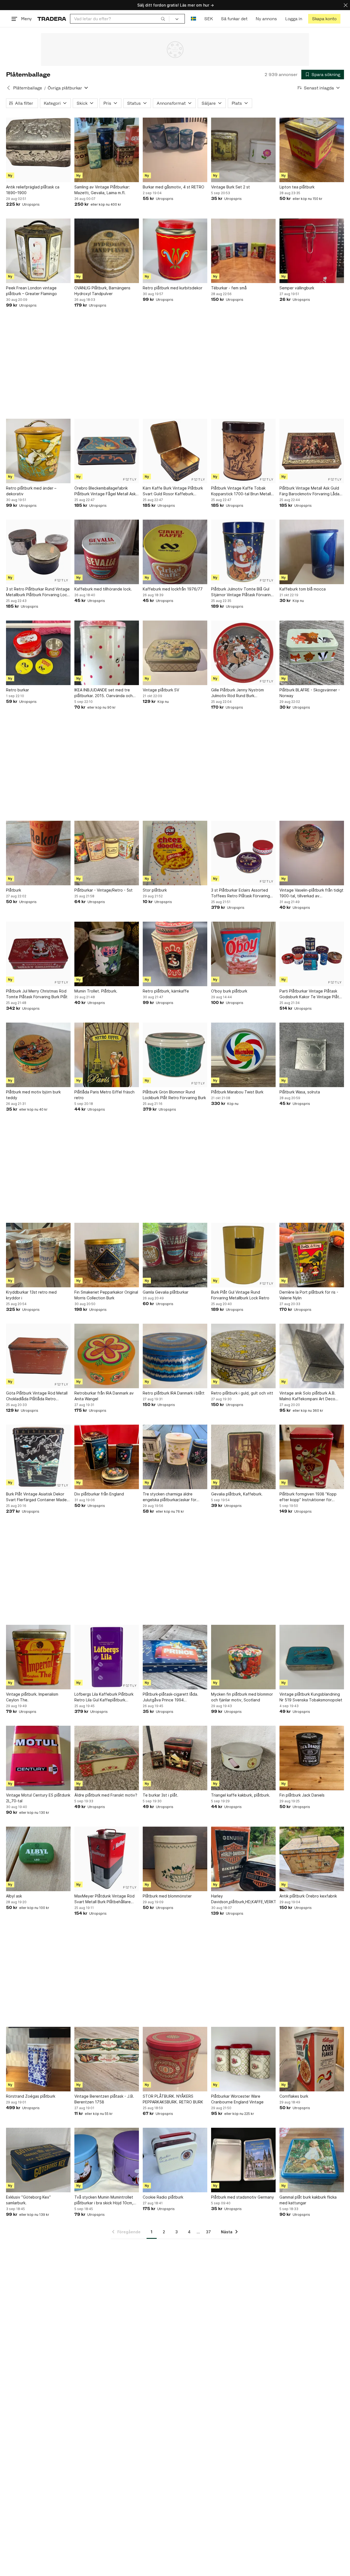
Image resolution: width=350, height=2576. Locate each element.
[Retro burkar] (38, 653)
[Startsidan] (52, 19)
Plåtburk (14, 890)
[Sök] (163, 19)
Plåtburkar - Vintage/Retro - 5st (103, 890)
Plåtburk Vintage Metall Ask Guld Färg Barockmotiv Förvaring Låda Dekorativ (309, 491)
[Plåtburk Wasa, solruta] (312, 1055)
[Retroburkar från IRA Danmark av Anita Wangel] (107, 1356)
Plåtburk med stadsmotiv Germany (243, 2197)
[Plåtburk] (38, 853)
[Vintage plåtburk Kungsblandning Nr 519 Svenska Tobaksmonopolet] (312, 1657)
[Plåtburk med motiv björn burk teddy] (38, 1055)
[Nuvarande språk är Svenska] (193, 19)
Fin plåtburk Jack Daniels (302, 1795)
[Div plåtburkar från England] (107, 1457)
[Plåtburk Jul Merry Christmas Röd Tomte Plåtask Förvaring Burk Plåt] (38, 954)
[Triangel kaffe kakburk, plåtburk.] (243, 1758)
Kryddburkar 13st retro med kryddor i (31, 1295)
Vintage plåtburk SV (161, 690)
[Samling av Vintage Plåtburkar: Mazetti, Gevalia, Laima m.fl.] (107, 150)
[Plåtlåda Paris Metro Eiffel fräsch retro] (107, 1055)
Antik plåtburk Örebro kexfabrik (308, 1896)
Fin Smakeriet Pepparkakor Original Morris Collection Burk (106, 1295)
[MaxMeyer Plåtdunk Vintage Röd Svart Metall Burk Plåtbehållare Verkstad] (107, 1859)
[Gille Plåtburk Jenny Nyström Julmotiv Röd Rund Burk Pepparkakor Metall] (243, 653)
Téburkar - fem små (229, 288)
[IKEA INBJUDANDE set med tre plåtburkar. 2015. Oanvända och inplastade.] (107, 653)
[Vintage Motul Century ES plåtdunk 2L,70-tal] (38, 1758)
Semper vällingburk (297, 288)
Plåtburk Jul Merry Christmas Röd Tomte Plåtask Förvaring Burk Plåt (37, 994)
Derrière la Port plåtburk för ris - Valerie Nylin (309, 1295)
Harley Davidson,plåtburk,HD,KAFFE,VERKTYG (243, 1899)
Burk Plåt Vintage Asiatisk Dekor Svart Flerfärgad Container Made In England (36, 1497)
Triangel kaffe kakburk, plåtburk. (241, 1795)
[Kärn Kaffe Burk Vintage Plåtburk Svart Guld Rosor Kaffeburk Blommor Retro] (175, 451)
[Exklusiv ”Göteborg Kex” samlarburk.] (38, 2160)
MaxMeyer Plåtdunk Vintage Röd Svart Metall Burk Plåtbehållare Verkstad (104, 1899)
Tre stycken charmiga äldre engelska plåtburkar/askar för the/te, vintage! (170, 1497)
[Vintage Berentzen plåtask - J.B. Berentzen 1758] (107, 2059)
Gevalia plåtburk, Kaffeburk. (237, 1494)
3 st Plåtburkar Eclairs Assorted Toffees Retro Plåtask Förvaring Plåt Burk (240, 893)
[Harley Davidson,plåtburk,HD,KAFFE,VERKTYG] (243, 1859)
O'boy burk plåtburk (229, 991)
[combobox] (120, 19)
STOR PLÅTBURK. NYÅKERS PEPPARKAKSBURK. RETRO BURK (173, 2099)
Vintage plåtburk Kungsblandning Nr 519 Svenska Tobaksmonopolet (311, 1697)
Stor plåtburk (155, 890)
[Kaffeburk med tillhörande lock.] (107, 552)
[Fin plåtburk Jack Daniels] (312, 1758)
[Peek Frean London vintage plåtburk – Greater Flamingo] (38, 251)
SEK (208, 19)
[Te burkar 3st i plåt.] (175, 1758)
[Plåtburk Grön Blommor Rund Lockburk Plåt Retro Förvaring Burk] (175, 1055)
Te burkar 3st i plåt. (161, 1795)
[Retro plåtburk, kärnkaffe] (175, 954)
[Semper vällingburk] (312, 251)
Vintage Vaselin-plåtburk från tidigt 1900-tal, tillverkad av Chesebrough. (311, 893)
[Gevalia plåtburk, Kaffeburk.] (243, 1457)
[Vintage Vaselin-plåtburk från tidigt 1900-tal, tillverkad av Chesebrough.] (312, 853)
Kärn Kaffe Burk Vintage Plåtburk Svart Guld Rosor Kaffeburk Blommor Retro (173, 491)
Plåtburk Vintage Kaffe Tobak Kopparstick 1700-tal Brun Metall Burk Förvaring (241, 491)
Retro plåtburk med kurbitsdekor (173, 288)
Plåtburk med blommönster (167, 1896)
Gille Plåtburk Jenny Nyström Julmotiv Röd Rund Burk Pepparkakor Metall (237, 693)
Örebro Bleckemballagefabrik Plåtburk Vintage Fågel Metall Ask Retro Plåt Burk (105, 491)
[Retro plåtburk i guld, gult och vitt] (243, 1356)
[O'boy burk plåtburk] (243, 954)
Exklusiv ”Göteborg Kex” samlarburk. (28, 2200)
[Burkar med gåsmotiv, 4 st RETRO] (175, 150)
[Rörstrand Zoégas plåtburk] (38, 2059)
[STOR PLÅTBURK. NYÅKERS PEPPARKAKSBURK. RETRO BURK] (175, 2059)
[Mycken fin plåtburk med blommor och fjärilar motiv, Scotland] (243, 1657)
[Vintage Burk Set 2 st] (243, 150)
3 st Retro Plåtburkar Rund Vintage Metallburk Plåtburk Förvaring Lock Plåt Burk (38, 592)
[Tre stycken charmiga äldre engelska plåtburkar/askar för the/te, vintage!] (175, 1457)
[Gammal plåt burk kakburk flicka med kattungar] (312, 2160)
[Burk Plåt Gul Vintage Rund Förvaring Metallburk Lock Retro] (243, 1255)
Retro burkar (17, 690)
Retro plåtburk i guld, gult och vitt (242, 1393)
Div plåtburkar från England (99, 1494)
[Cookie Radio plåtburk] (175, 2160)
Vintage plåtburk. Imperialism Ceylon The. (32, 1697)
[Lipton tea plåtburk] (312, 150)
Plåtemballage (28, 88)
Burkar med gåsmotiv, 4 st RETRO (173, 187)
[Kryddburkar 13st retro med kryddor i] (38, 1255)
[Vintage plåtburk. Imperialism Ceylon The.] (38, 1657)
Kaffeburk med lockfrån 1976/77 (173, 589)
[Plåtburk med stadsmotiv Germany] (243, 2160)
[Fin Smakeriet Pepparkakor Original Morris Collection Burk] (107, 1255)
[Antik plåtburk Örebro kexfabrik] (312, 1859)
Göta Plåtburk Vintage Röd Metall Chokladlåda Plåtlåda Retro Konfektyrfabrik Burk (37, 1396)
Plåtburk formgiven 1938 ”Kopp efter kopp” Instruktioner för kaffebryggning (308, 1497)
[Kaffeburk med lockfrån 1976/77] (175, 552)
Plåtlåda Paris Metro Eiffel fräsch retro (104, 1095)
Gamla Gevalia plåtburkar (166, 1292)
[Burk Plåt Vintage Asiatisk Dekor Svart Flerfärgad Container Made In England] (38, 1457)
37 (208, 2232)
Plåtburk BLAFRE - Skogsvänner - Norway (310, 693)
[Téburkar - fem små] (243, 251)
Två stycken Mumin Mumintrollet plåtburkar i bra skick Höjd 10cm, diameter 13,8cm (104, 2200)
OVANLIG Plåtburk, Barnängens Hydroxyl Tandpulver (102, 291)
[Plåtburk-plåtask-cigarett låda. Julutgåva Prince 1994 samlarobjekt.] (175, 1657)
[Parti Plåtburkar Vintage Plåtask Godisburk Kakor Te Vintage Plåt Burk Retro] (312, 954)
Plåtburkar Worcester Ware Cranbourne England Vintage (237, 2099)
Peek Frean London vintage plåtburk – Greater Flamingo (31, 291)
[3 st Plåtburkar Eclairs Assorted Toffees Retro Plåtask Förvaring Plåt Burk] (243, 853)
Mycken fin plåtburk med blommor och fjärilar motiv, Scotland (242, 1697)
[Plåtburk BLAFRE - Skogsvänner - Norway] (312, 653)
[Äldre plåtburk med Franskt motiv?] (107, 1758)
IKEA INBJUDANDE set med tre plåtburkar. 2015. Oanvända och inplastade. (103, 693)
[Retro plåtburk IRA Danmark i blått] (175, 1356)
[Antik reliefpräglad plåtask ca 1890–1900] (38, 150)
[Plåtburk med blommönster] (175, 1859)
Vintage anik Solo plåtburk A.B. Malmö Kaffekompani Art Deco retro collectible (307, 1396)
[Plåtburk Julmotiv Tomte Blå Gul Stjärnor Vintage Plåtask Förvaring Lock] (243, 552)
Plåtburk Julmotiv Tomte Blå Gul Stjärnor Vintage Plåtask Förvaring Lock (242, 592)
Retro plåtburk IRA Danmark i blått (174, 1393)
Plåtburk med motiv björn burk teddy (33, 1095)
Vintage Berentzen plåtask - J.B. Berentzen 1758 (104, 2099)
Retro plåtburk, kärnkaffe (166, 991)
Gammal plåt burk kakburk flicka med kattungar (308, 2200)
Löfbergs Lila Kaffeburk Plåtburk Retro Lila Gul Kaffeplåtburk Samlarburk (104, 1697)
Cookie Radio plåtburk (163, 2197)
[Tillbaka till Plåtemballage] (8, 88)
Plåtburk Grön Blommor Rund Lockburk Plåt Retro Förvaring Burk (174, 1095)
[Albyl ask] (38, 1859)
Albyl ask (14, 1896)
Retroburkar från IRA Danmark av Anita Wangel (104, 1396)
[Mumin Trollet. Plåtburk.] (107, 954)
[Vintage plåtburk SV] (175, 653)
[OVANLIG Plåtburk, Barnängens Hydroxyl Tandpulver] (107, 251)
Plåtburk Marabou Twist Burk (237, 1092)
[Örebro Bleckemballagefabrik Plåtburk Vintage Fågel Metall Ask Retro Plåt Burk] (107, 451)
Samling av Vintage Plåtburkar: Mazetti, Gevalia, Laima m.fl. (102, 190)
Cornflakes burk (294, 2096)
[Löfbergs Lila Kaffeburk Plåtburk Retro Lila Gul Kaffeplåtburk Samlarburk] (107, 1657)
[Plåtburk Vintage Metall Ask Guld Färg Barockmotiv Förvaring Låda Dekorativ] (312, 451)
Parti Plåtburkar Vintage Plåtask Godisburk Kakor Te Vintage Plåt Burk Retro (309, 994)
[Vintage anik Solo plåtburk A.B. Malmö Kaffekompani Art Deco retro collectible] (312, 1356)
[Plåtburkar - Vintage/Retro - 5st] (107, 853)
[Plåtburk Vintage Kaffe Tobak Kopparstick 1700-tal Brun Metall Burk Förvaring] (243, 451)
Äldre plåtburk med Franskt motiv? (106, 1795)
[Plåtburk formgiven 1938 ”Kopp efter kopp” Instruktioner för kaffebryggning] (312, 1457)
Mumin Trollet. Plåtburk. (96, 991)
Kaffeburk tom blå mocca (303, 589)
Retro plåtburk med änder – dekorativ (31, 491)
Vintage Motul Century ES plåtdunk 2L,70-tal (38, 1798)
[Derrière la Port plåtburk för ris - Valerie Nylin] (312, 1255)
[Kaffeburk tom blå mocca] (312, 552)
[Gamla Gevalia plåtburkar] (175, 1255)
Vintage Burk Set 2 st (231, 187)
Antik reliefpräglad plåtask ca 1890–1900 (33, 190)
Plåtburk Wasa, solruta (300, 1092)
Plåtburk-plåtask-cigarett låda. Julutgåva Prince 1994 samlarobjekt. (170, 1697)
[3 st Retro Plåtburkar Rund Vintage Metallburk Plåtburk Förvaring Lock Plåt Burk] (38, 552)
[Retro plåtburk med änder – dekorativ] (38, 451)
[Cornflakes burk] (312, 2059)
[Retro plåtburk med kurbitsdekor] (175, 251)
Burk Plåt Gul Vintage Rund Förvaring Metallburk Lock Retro (240, 1295)
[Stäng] (346, 5)
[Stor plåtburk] (175, 853)
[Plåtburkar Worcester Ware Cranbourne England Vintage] (243, 2059)
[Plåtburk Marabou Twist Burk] (243, 1055)
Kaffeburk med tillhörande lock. (103, 589)
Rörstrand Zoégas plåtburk (31, 2096)
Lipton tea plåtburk (297, 187)
